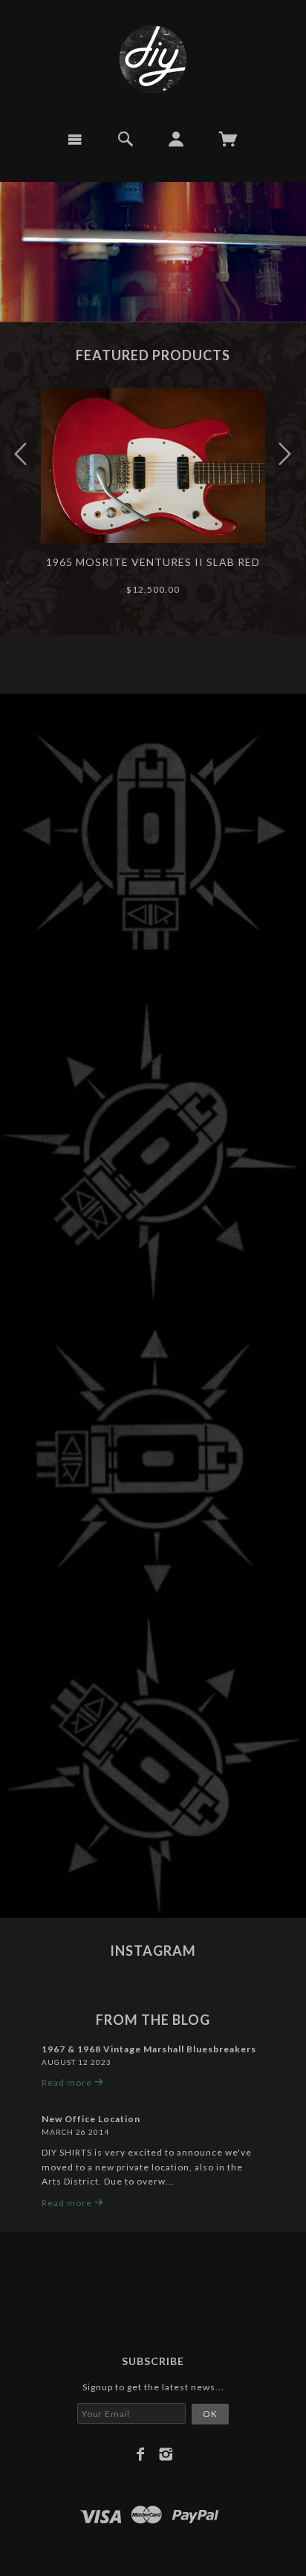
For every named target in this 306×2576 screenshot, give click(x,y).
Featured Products (153, 355)
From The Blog (153, 2020)
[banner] (153, 59)
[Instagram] (166, 2454)
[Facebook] (141, 2454)
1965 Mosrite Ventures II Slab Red (153, 562)
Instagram (153, 1951)
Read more (68, 2082)
